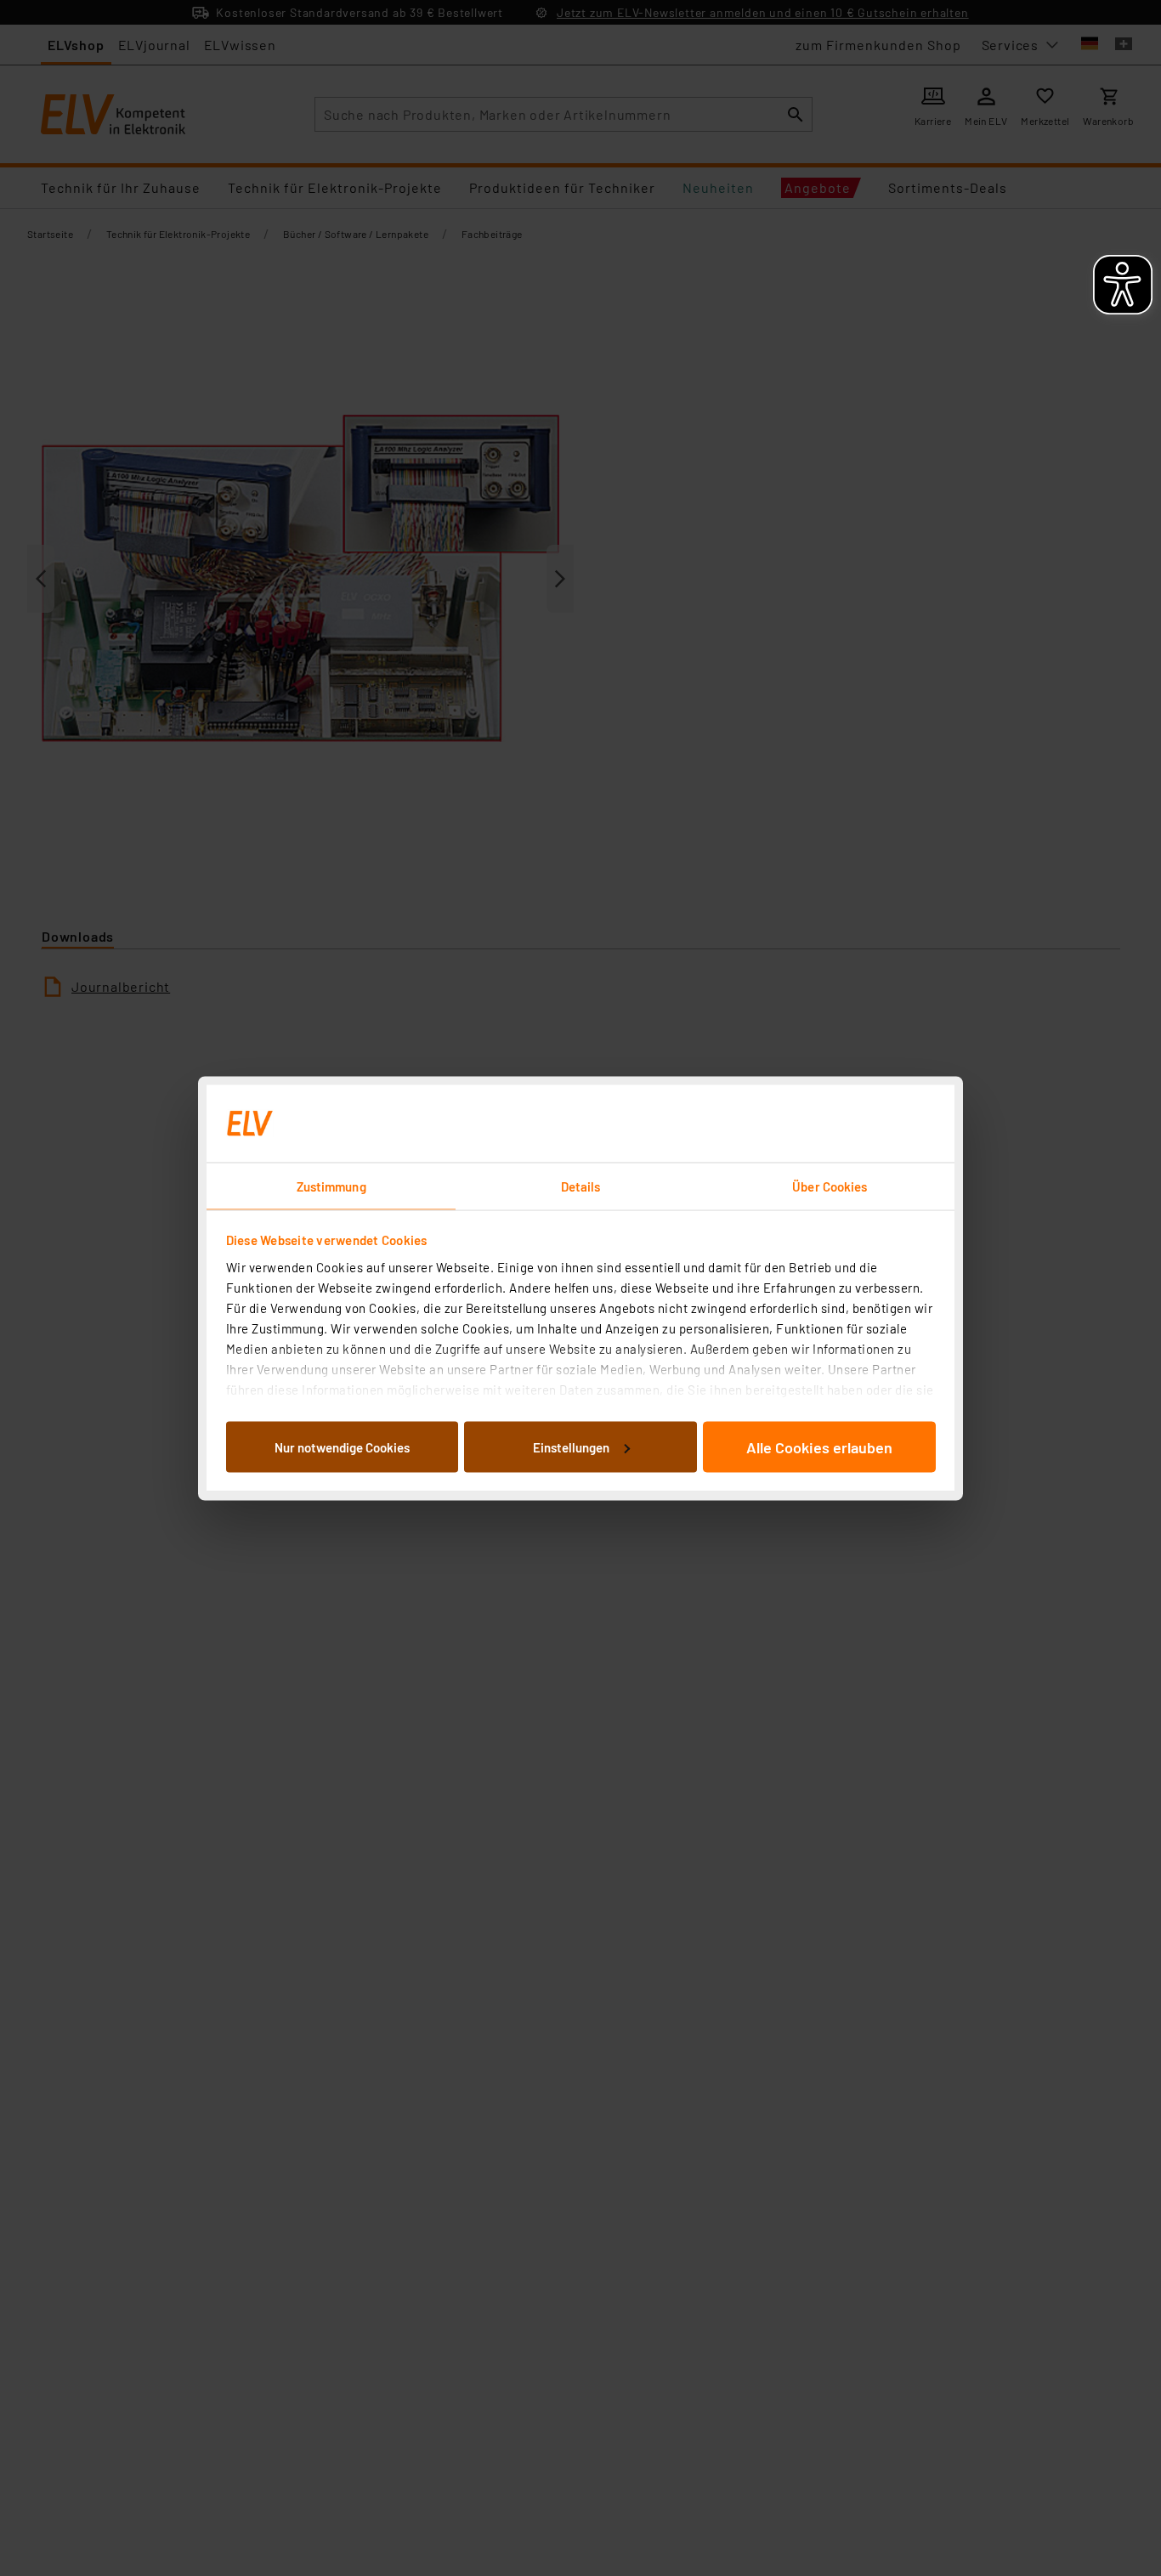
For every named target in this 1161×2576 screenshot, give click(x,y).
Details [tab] (581, 1186)
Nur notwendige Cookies (342, 1447)
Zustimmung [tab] (331, 1186)
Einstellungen (571, 1447)
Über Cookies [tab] (830, 1186)
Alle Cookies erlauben (819, 1447)
